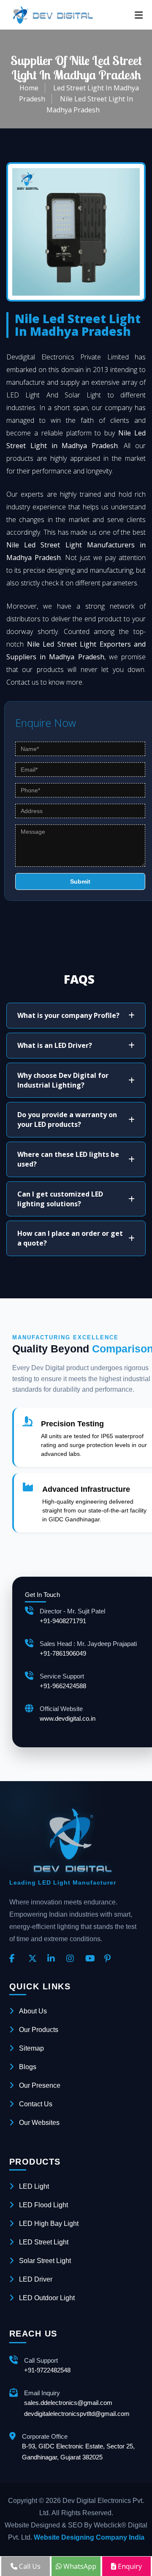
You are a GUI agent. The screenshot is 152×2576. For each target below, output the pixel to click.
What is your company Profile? (68, 1015)
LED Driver (36, 2279)
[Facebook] (16, 1959)
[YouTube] (92, 1959)
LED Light (34, 2186)
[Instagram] (73, 1959)
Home (29, 88)
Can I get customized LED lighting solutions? (60, 1199)
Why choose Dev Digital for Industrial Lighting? (63, 1080)
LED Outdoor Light (47, 2298)
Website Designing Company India (89, 2537)
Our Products (39, 2030)
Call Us (29, 2566)
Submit (80, 881)
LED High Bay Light (49, 2224)
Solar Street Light (45, 2261)
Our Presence (40, 2085)
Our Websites (39, 2123)
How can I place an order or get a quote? (70, 1238)
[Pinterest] (111, 1959)
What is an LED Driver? (55, 1045)
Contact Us (36, 2104)
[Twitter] (35, 1959)
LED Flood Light (43, 2205)
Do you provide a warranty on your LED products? (67, 1119)
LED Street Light (44, 2242)
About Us (33, 2011)
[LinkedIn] (54, 1959)
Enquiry (129, 2566)
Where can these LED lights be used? (68, 1159)
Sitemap (31, 2048)
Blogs (28, 2067)
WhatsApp (79, 2566)
